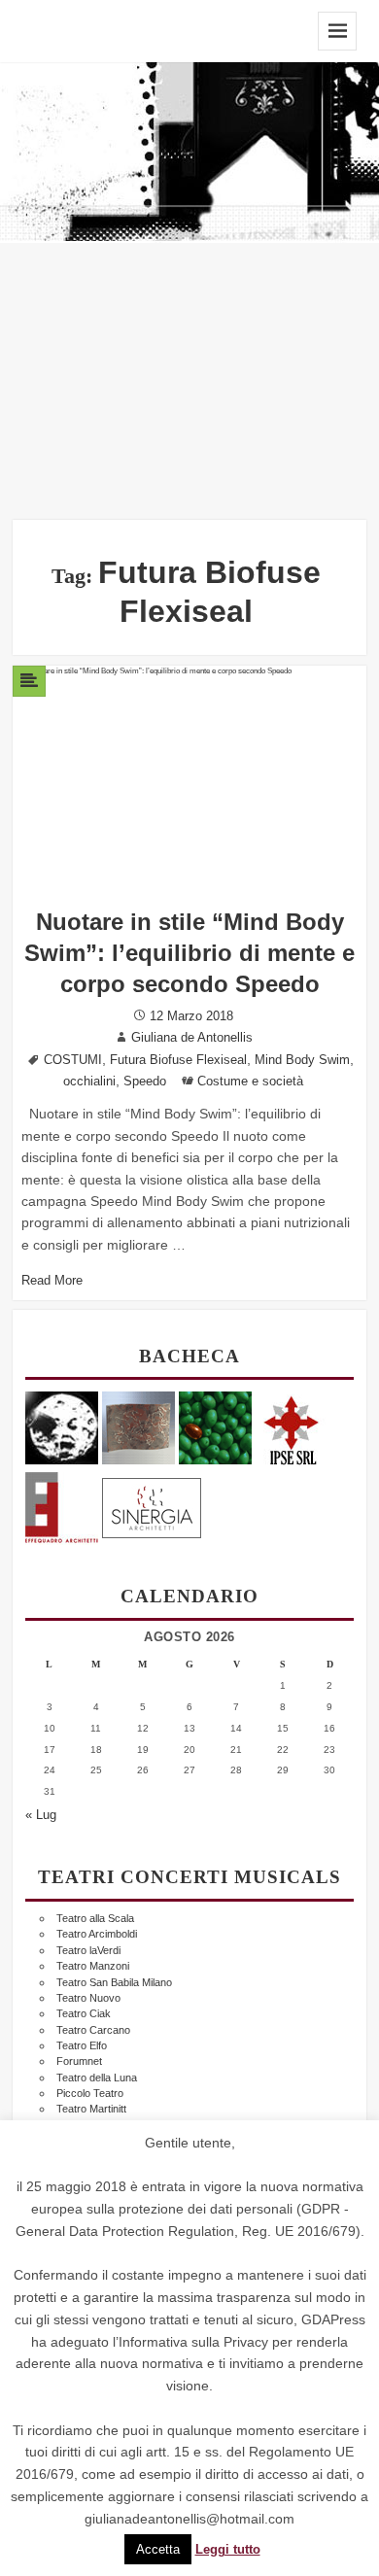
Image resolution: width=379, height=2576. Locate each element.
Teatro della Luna (97, 2078)
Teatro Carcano (93, 2030)
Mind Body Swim (302, 1060)
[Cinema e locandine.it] (62, 1427)
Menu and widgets (337, 31)
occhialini (89, 1082)
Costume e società (250, 1082)
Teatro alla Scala (95, 1918)
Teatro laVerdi (88, 1950)
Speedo (145, 1082)
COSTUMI (73, 1060)
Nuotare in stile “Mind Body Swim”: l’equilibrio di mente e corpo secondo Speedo (189, 953)
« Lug (41, 1815)
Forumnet (79, 2061)
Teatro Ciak (84, 2013)
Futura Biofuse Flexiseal (178, 1060)
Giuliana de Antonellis (192, 1038)
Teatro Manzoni (93, 1966)
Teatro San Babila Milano (114, 1982)
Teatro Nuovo (88, 1998)
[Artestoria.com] (138, 1427)
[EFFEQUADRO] (62, 1505)
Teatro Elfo (82, 2045)
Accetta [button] (158, 2549)
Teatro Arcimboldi (97, 1934)
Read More (52, 1281)
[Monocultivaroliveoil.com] (215, 1427)
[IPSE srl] (292, 1427)
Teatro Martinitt (91, 2109)
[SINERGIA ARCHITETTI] (152, 1505)
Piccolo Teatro (90, 2093)
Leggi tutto (228, 2550)
